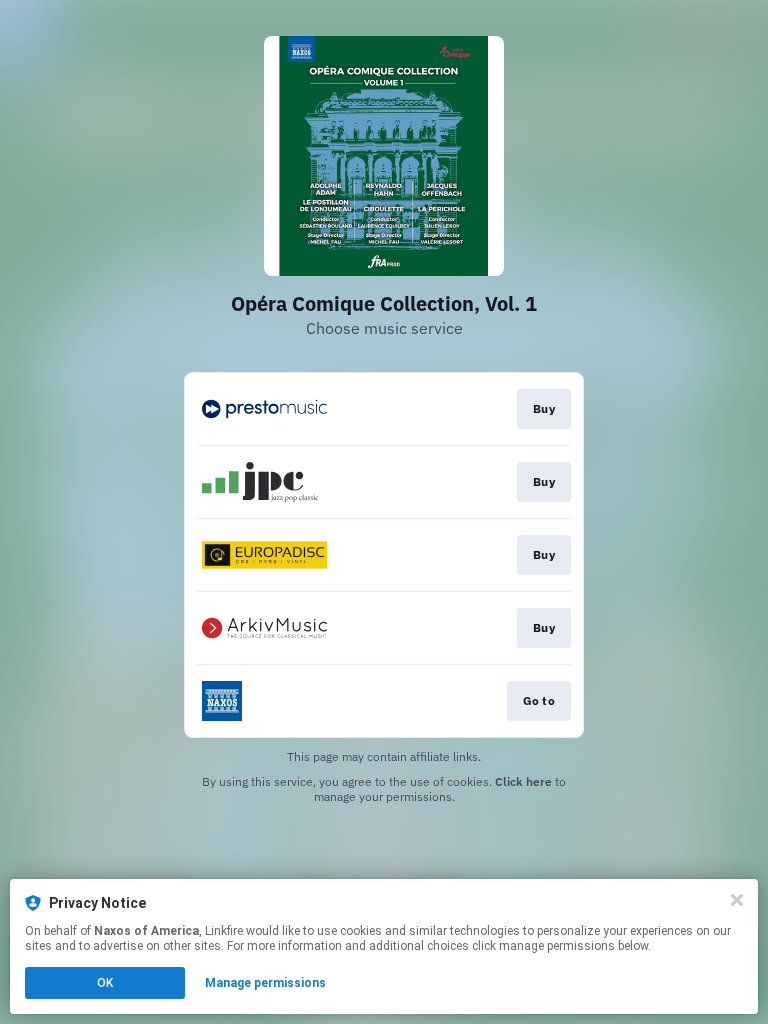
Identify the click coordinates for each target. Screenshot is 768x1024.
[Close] (737, 900)
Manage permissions (265, 983)
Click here (523, 781)
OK (105, 983)
